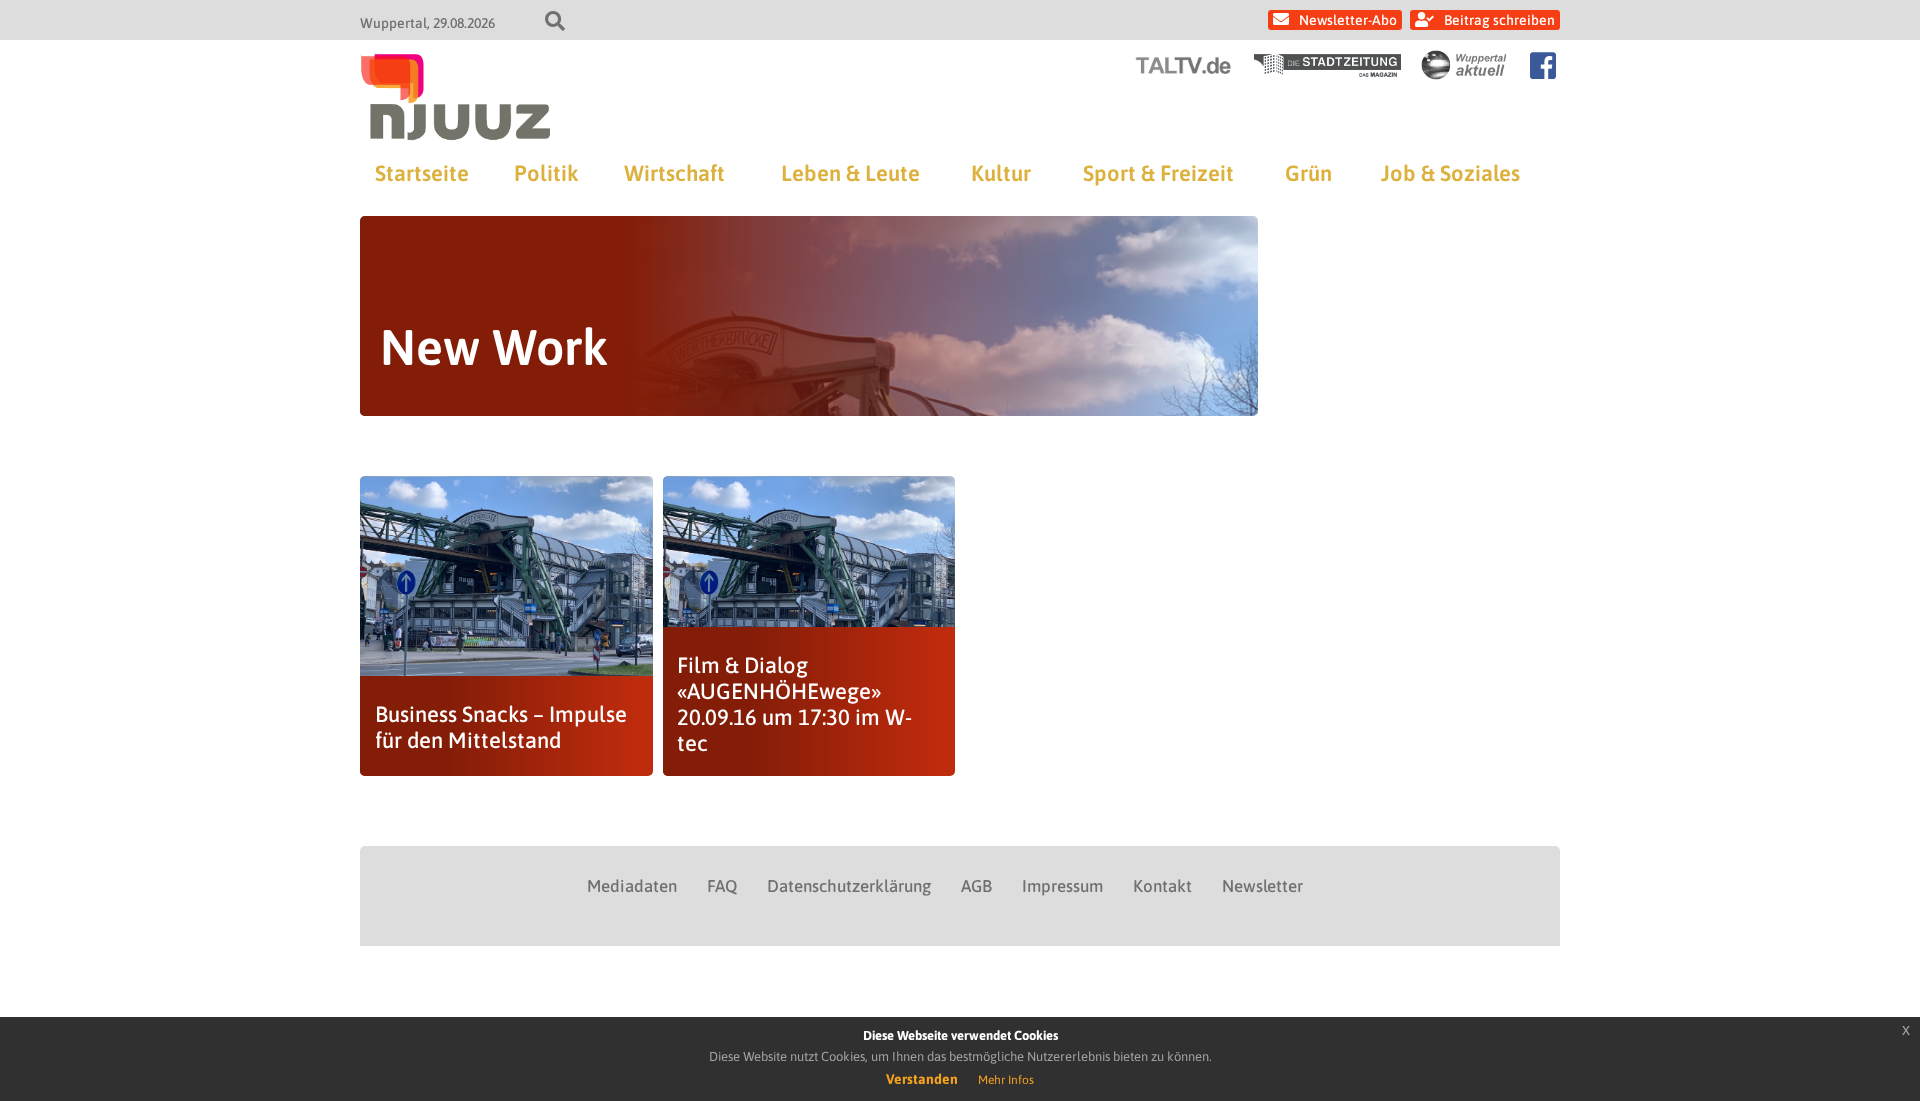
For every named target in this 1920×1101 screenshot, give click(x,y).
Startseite (422, 173)
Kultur (1001, 173)
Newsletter (1262, 886)
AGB (976, 886)
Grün (1308, 173)
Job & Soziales (1450, 173)
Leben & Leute (850, 173)
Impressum (1062, 886)
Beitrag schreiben (1499, 20)
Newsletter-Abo (1348, 20)
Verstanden (922, 1079)
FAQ (722, 886)
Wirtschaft (674, 173)
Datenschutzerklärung (849, 886)
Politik (546, 173)
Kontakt (1162, 886)
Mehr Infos (1006, 1080)
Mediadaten (632, 886)
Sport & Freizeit (1158, 173)
